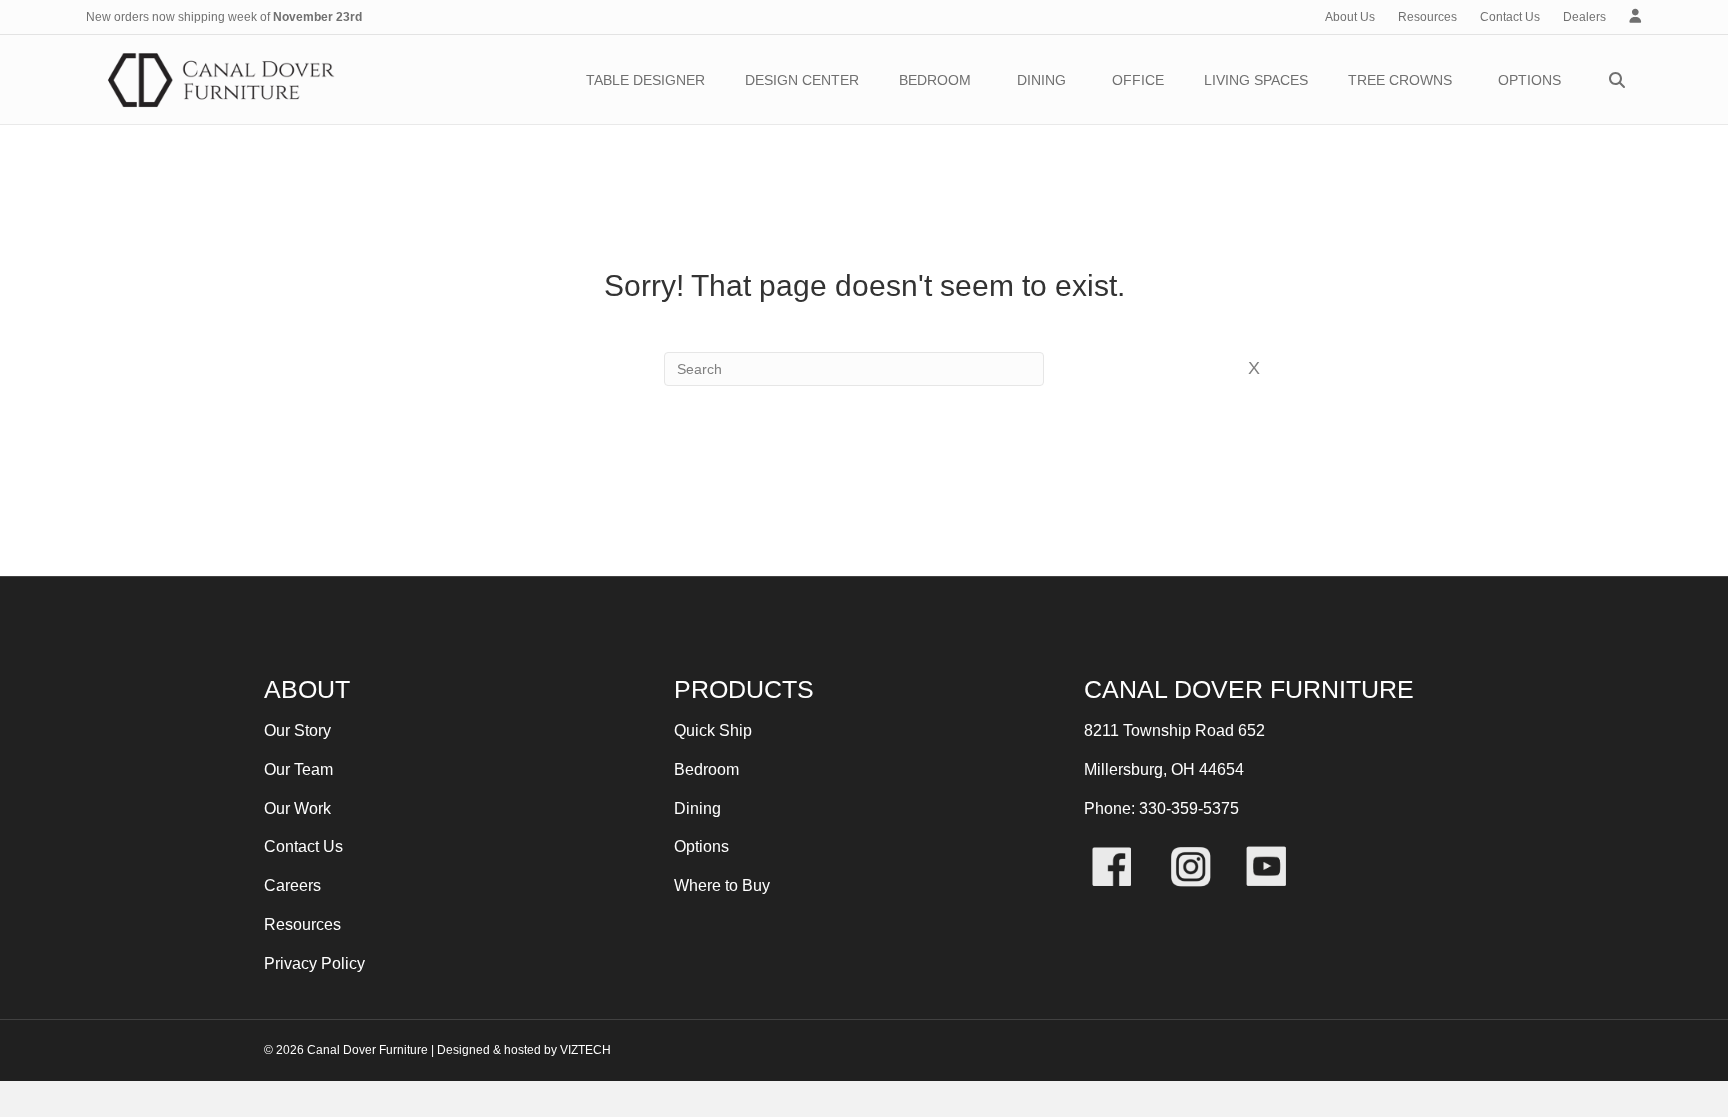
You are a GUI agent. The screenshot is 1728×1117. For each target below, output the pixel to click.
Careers (292, 885)
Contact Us (1510, 17)
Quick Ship (713, 730)
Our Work (297, 808)
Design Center (802, 80)
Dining (1041, 80)
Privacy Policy (314, 963)
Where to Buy (722, 885)
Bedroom (935, 80)
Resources (1427, 17)
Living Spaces (1256, 80)
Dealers (1584, 17)
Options (1529, 80)
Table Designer (645, 80)
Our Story (297, 730)
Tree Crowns (1400, 80)
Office (1138, 80)
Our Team (298, 769)
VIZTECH (585, 1050)
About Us (1350, 17)
